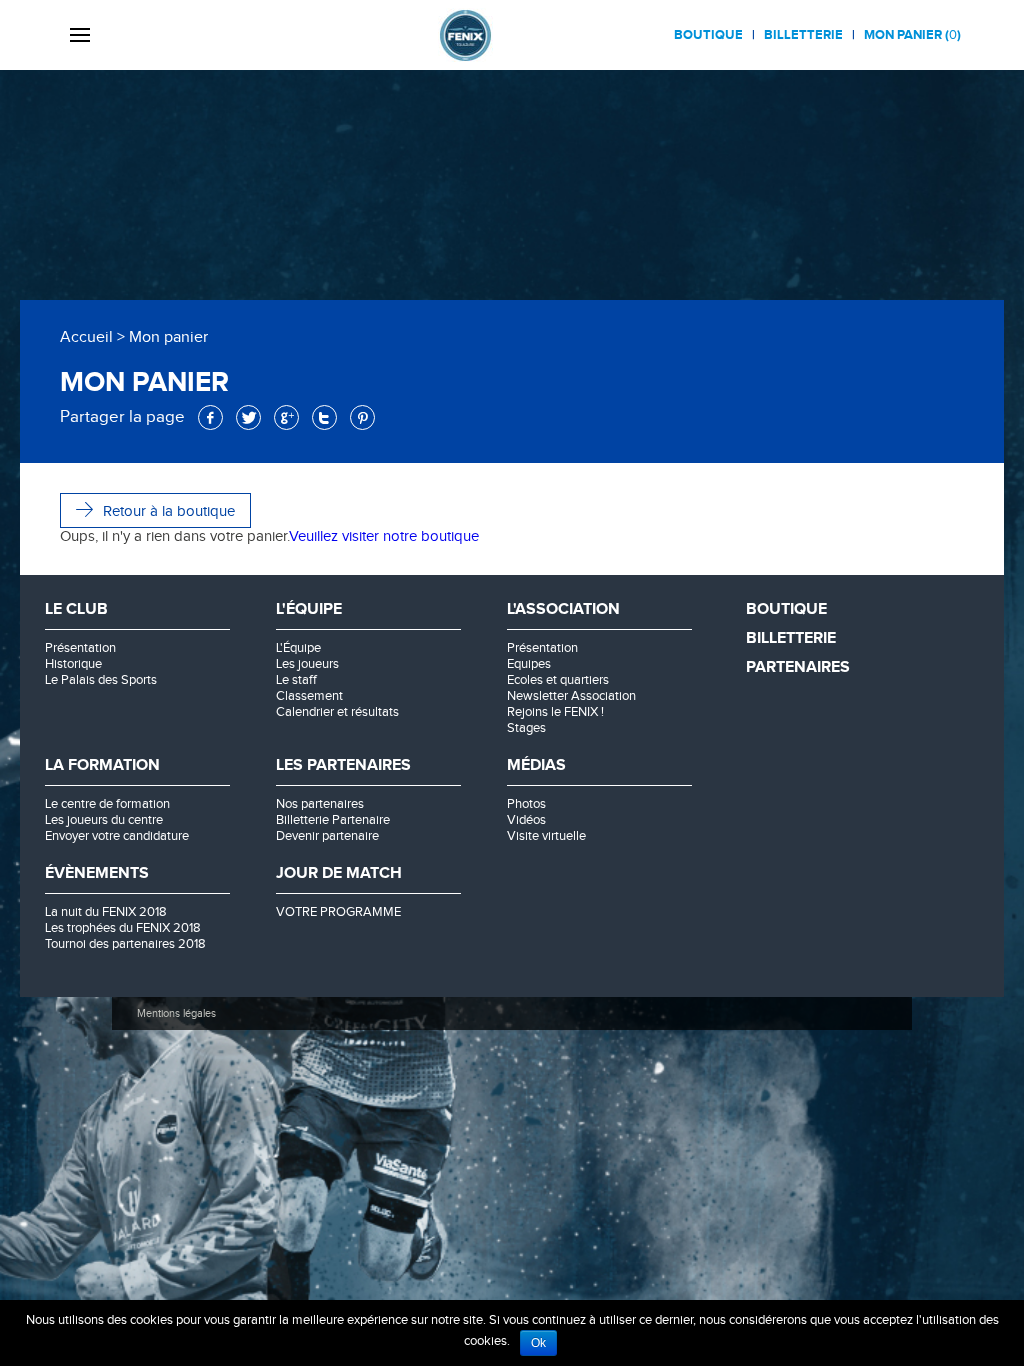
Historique (73, 664)
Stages (526, 728)
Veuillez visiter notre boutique (384, 536)
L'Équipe (298, 648)
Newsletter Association (571, 696)
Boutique (708, 35)
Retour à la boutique (169, 511)
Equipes (529, 664)
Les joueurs (307, 664)
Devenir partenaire (327, 836)
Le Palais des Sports (101, 680)
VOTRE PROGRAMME (338, 912)
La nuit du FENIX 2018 (106, 912)
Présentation (80, 648)
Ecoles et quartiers (558, 680)
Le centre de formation (107, 804)
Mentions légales (176, 1013)
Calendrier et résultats (337, 712)
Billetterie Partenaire (333, 820)
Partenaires (798, 667)
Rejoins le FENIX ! (555, 712)
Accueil (86, 337)
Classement (309, 696)
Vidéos (526, 820)
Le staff (296, 680)
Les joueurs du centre (104, 820)
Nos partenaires (320, 804)
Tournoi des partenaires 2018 (125, 944)
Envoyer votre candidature (117, 836)
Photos (526, 804)
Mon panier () (912, 35)
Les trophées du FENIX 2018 (123, 928)
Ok (538, 1343)
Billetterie (803, 35)
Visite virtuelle (546, 836)
